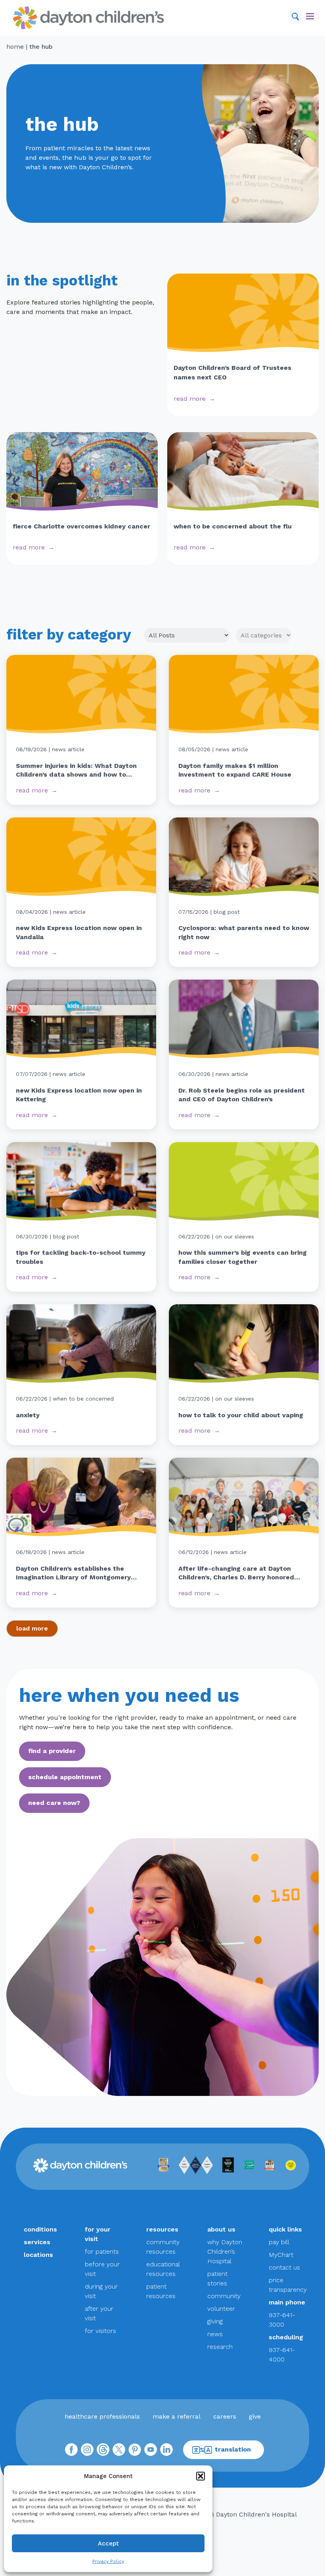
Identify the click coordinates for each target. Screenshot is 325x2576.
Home (15, 47)
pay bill (279, 2242)
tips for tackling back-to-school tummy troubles (81, 1257)
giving (215, 2321)
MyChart (281, 2255)
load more (32, 1628)
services (37, 2242)
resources (162, 2229)
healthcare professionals (102, 2416)
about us (221, 2229)
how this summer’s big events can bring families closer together (243, 1257)
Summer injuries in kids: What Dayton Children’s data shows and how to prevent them (76, 771)
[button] (201, 2476)
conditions (40, 2229)
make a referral (177, 2416)
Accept (108, 2543)
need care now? (54, 1803)
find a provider (52, 1751)
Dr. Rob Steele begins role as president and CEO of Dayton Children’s (242, 1095)
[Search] (295, 16)
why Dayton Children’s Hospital (225, 2252)
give (255, 2416)
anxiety (28, 1415)
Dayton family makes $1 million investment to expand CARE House (235, 770)
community (224, 2296)
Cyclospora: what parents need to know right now (244, 932)
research (220, 2347)
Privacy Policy (108, 2561)
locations (38, 2255)
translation (233, 2449)
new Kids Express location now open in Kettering (79, 1095)
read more (190, 399)
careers (225, 2416)
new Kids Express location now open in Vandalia (79, 932)
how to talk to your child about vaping (241, 1415)
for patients (102, 2252)
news (215, 2334)
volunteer (221, 2309)
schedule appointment (65, 1777)
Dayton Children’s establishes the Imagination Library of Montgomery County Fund (73, 1573)
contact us (284, 2267)
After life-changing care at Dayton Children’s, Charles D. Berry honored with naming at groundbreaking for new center (243, 1573)
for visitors (100, 2331)
